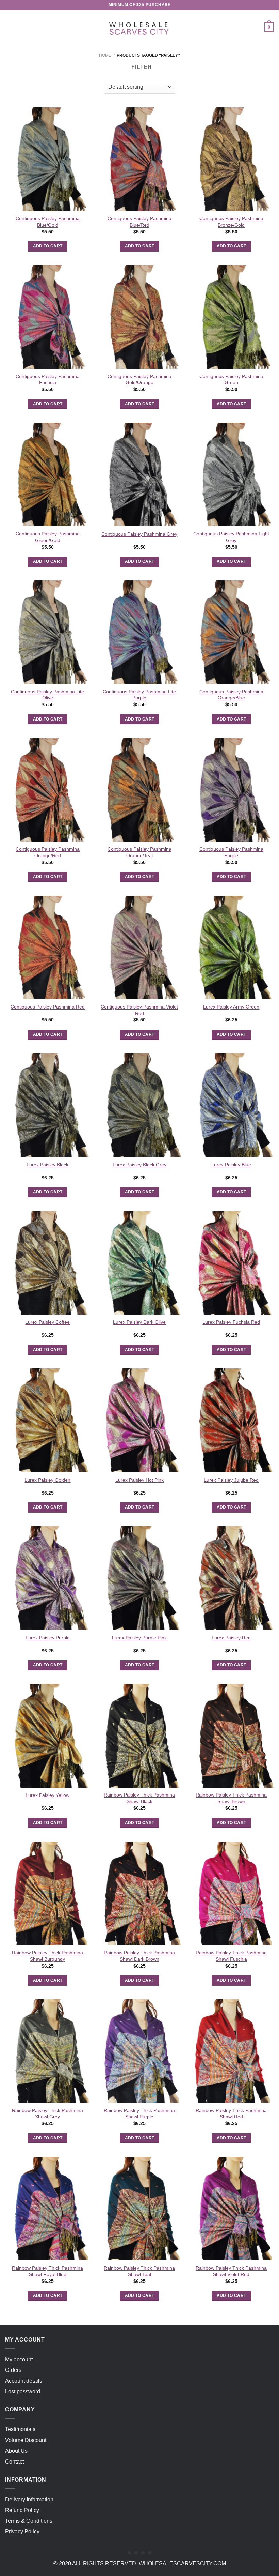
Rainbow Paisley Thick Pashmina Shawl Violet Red (231, 2271)
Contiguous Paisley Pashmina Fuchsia (48, 380)
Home (105, 55)
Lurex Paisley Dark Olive (139, 1322)
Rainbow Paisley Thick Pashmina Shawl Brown (231, 1798)
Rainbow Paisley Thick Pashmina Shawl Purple (139, 2114)
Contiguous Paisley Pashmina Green (231, 380)
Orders (13, 2370)
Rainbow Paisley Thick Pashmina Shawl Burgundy (47, 1956)
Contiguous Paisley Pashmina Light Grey (231, 537)
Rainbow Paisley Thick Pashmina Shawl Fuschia (231, 1956)
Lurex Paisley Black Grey (139, 1165)
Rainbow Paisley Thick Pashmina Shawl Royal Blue (47, 2271)
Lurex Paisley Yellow (47, 1795)
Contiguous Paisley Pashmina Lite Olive (47, 695)
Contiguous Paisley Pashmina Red (48, 1007)
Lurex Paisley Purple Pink (139, 1638)
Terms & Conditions (29, 2521)
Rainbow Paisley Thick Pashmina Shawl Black (139, 1798)
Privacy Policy (22, 2532)
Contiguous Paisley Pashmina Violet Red (139, 1010)
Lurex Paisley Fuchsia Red (231, 1322)
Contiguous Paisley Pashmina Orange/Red (48, 852)
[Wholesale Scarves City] (139, 27)
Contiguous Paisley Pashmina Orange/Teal (139, 852)
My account (19, 2359)
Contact (14, 2462)
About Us (16, 2451)
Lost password (23, 2391)
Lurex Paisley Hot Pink (139, 1480)
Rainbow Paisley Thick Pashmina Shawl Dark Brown (139, 1956)
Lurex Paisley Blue (231, 1165)
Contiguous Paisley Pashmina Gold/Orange (139, 380)
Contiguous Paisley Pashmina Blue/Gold (48, 222)
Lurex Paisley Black (47, 1165)
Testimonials (20, 2429)
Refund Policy (22, 2510)
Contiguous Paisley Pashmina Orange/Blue (231, 695)
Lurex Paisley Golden (47, 1480)
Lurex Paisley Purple (48, 1638)
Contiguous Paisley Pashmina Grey (139, 534)
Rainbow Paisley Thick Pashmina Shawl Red (231, 2114)
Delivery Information (29, 2499)
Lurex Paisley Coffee (47, 1322)
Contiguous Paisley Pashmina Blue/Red (139, 222)
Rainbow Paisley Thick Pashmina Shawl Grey (47, 2114)
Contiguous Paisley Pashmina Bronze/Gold (231, 222)
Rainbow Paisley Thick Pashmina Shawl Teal (139, 2271)
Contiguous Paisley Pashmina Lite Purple (139, 695)
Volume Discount (26, 2440)
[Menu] (9, 27)
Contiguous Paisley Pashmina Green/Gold (48, 537)
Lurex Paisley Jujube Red (231, 1480)
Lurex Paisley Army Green (231, 1007)
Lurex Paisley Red (231, 1638)
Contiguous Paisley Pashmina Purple (231, 852)
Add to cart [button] (48, 246)
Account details (24, 2381)
